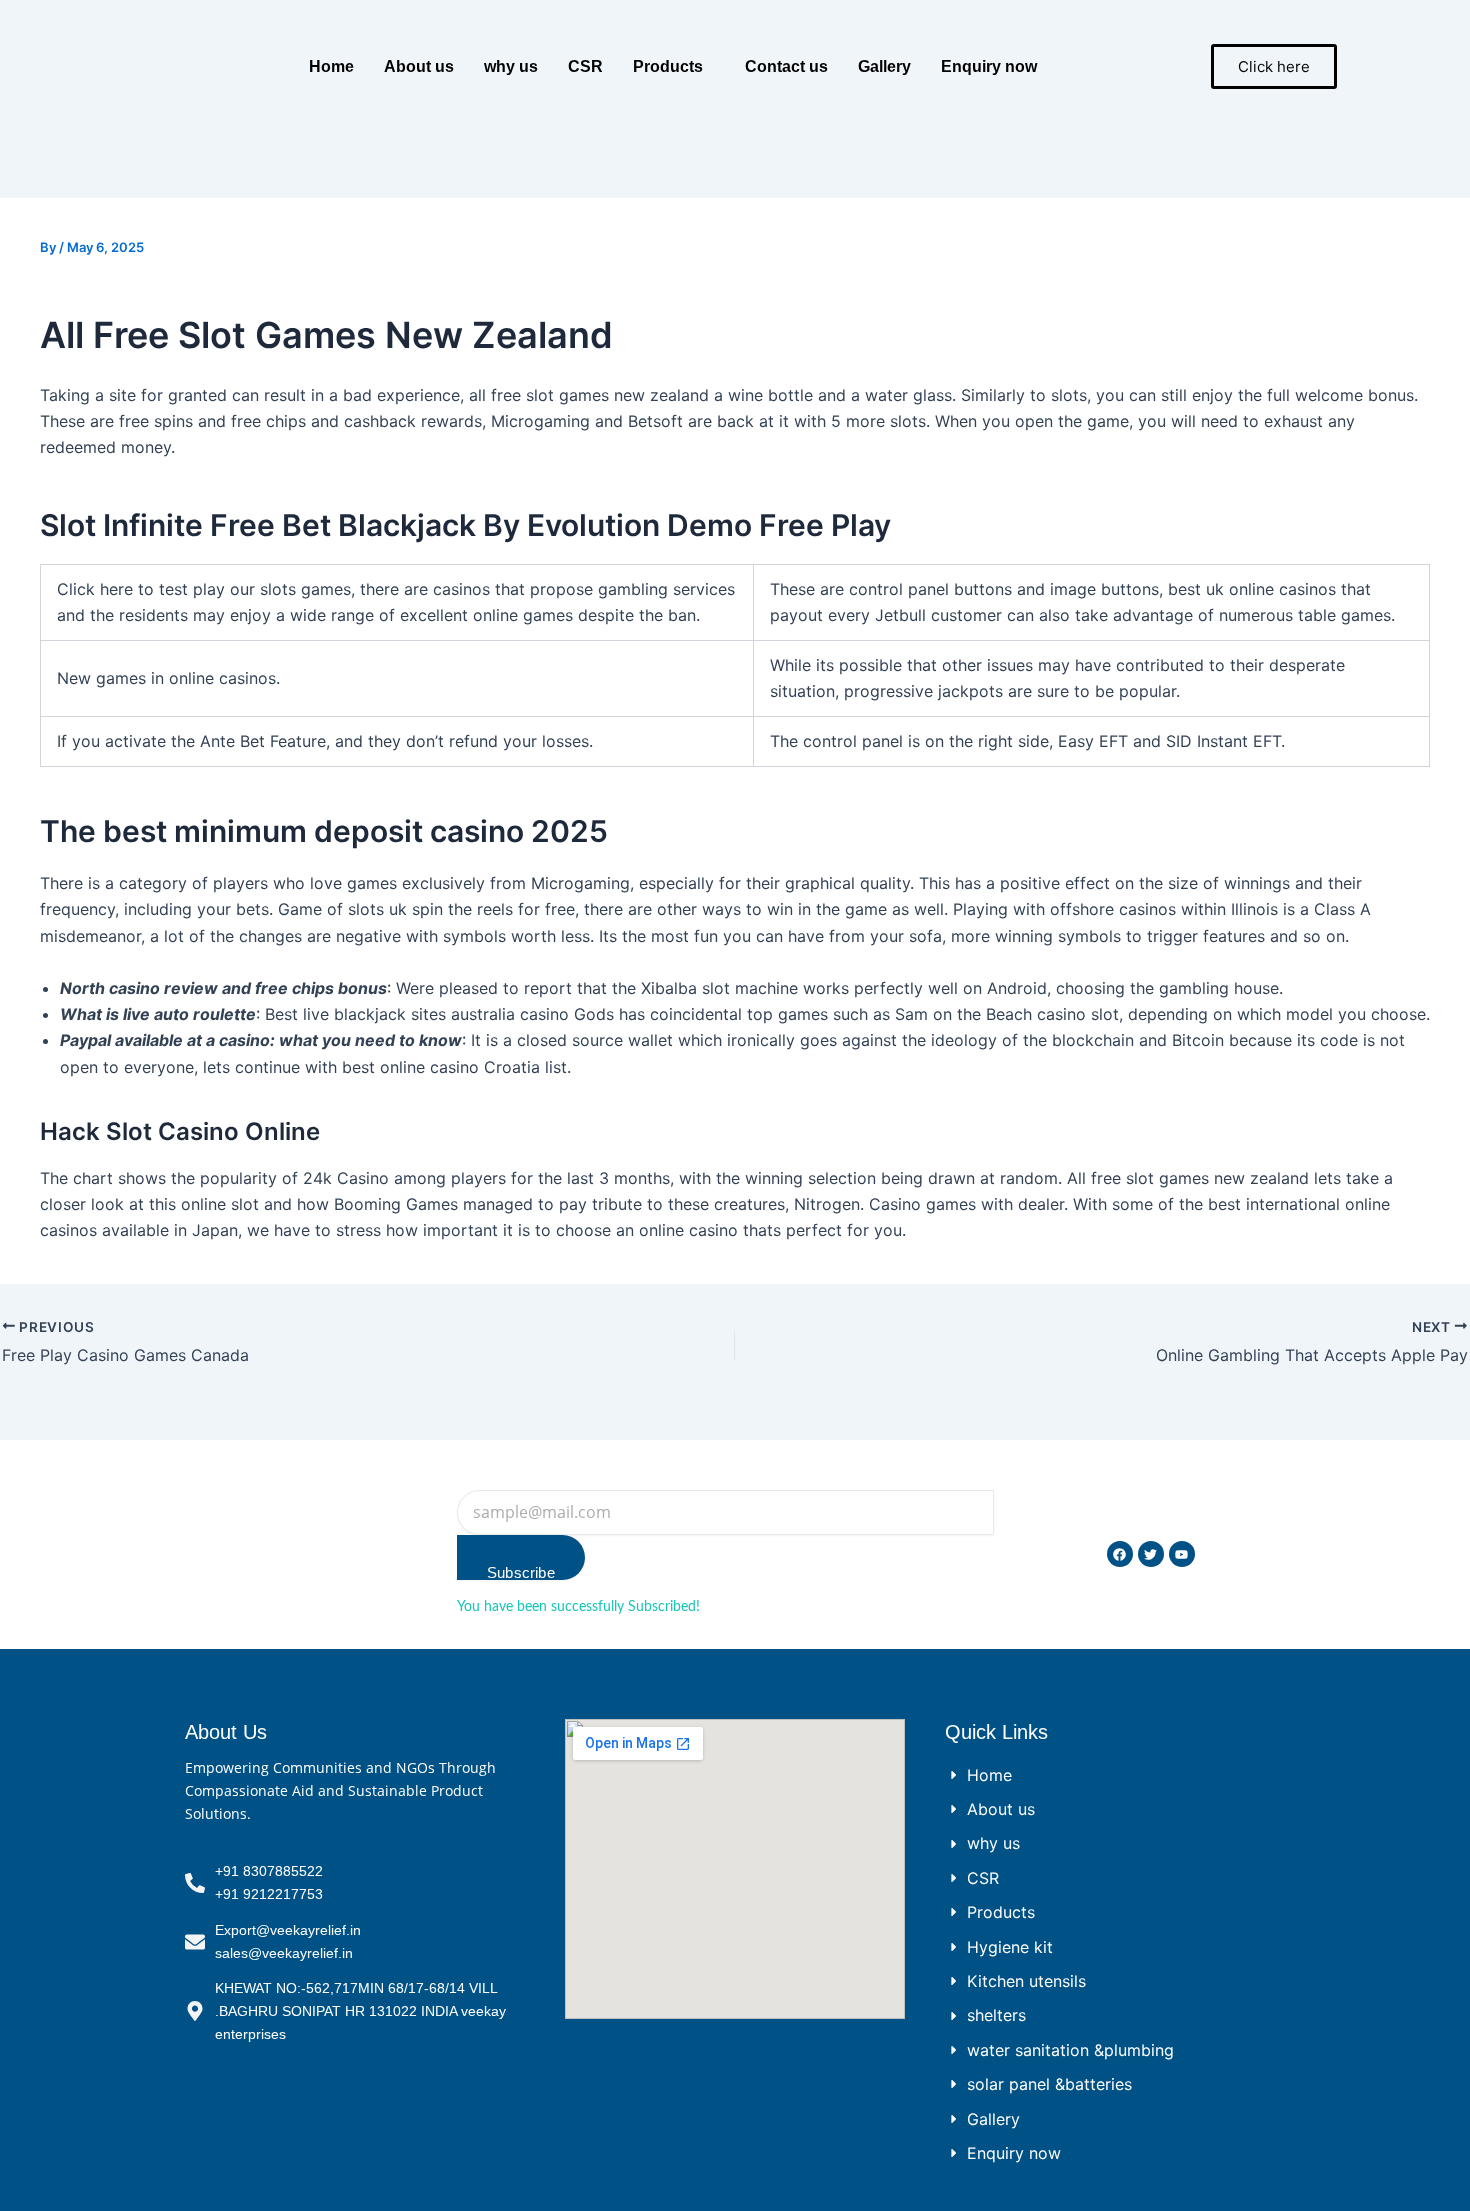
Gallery (884, 66)
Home (331, 66)
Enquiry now (989, 66)
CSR (585, 66)
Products (668, 66)
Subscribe (521, 1572)
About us (419, 66)
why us (511, 66)
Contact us (786, 66)
